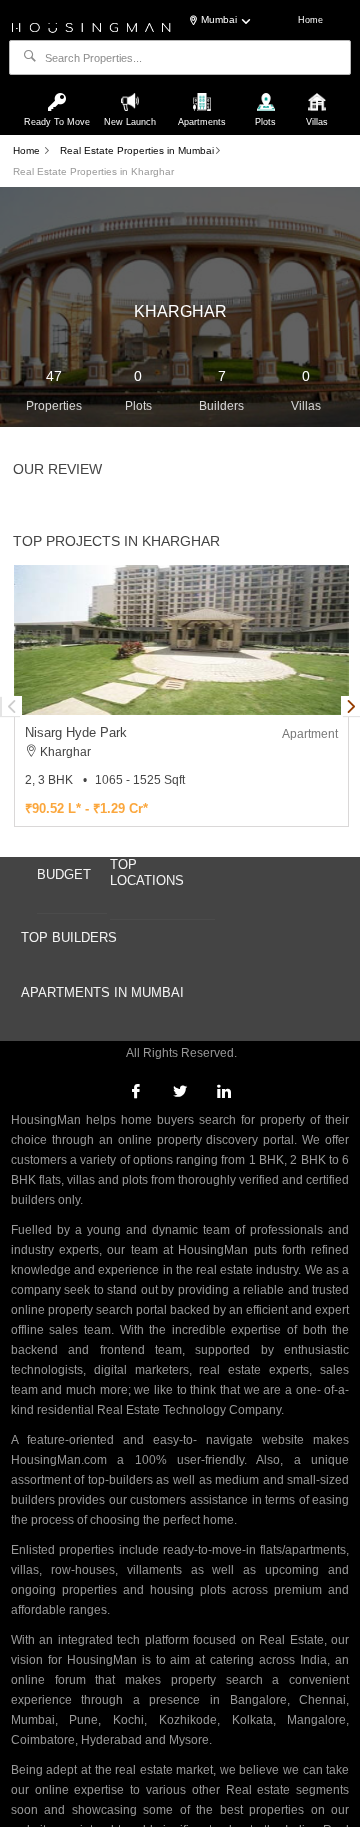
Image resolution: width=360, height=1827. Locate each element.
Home (310, 20)
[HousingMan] (91, 26)
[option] (181, 696)
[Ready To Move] (60, 93)
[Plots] (267, 93)
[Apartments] (204, 93)
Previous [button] (12, 706)
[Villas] (317, 93)
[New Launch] (132, 93)
